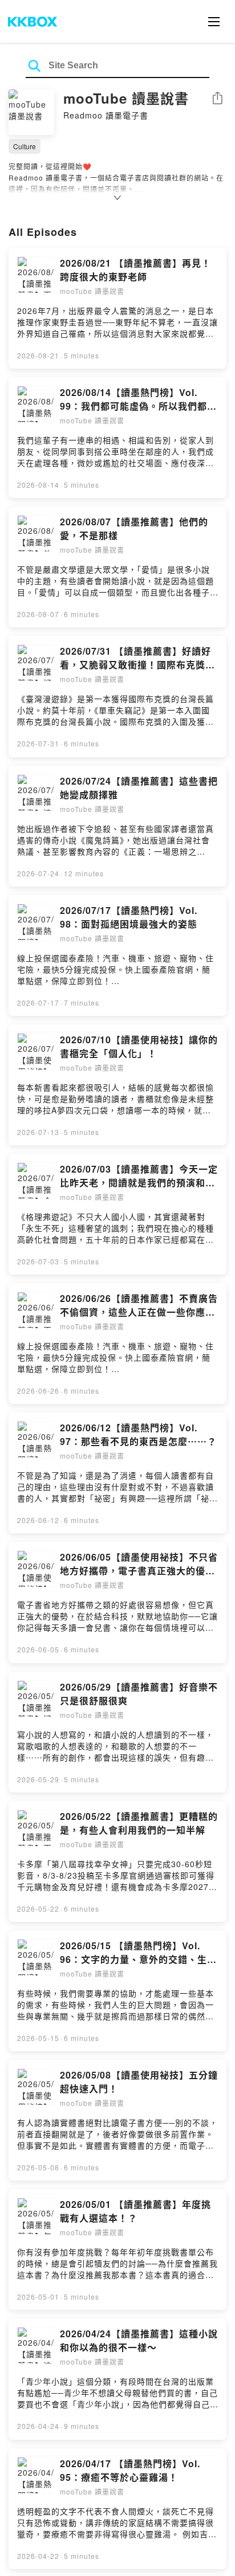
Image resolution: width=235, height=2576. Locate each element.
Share (217, 99)
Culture (25, 146)
